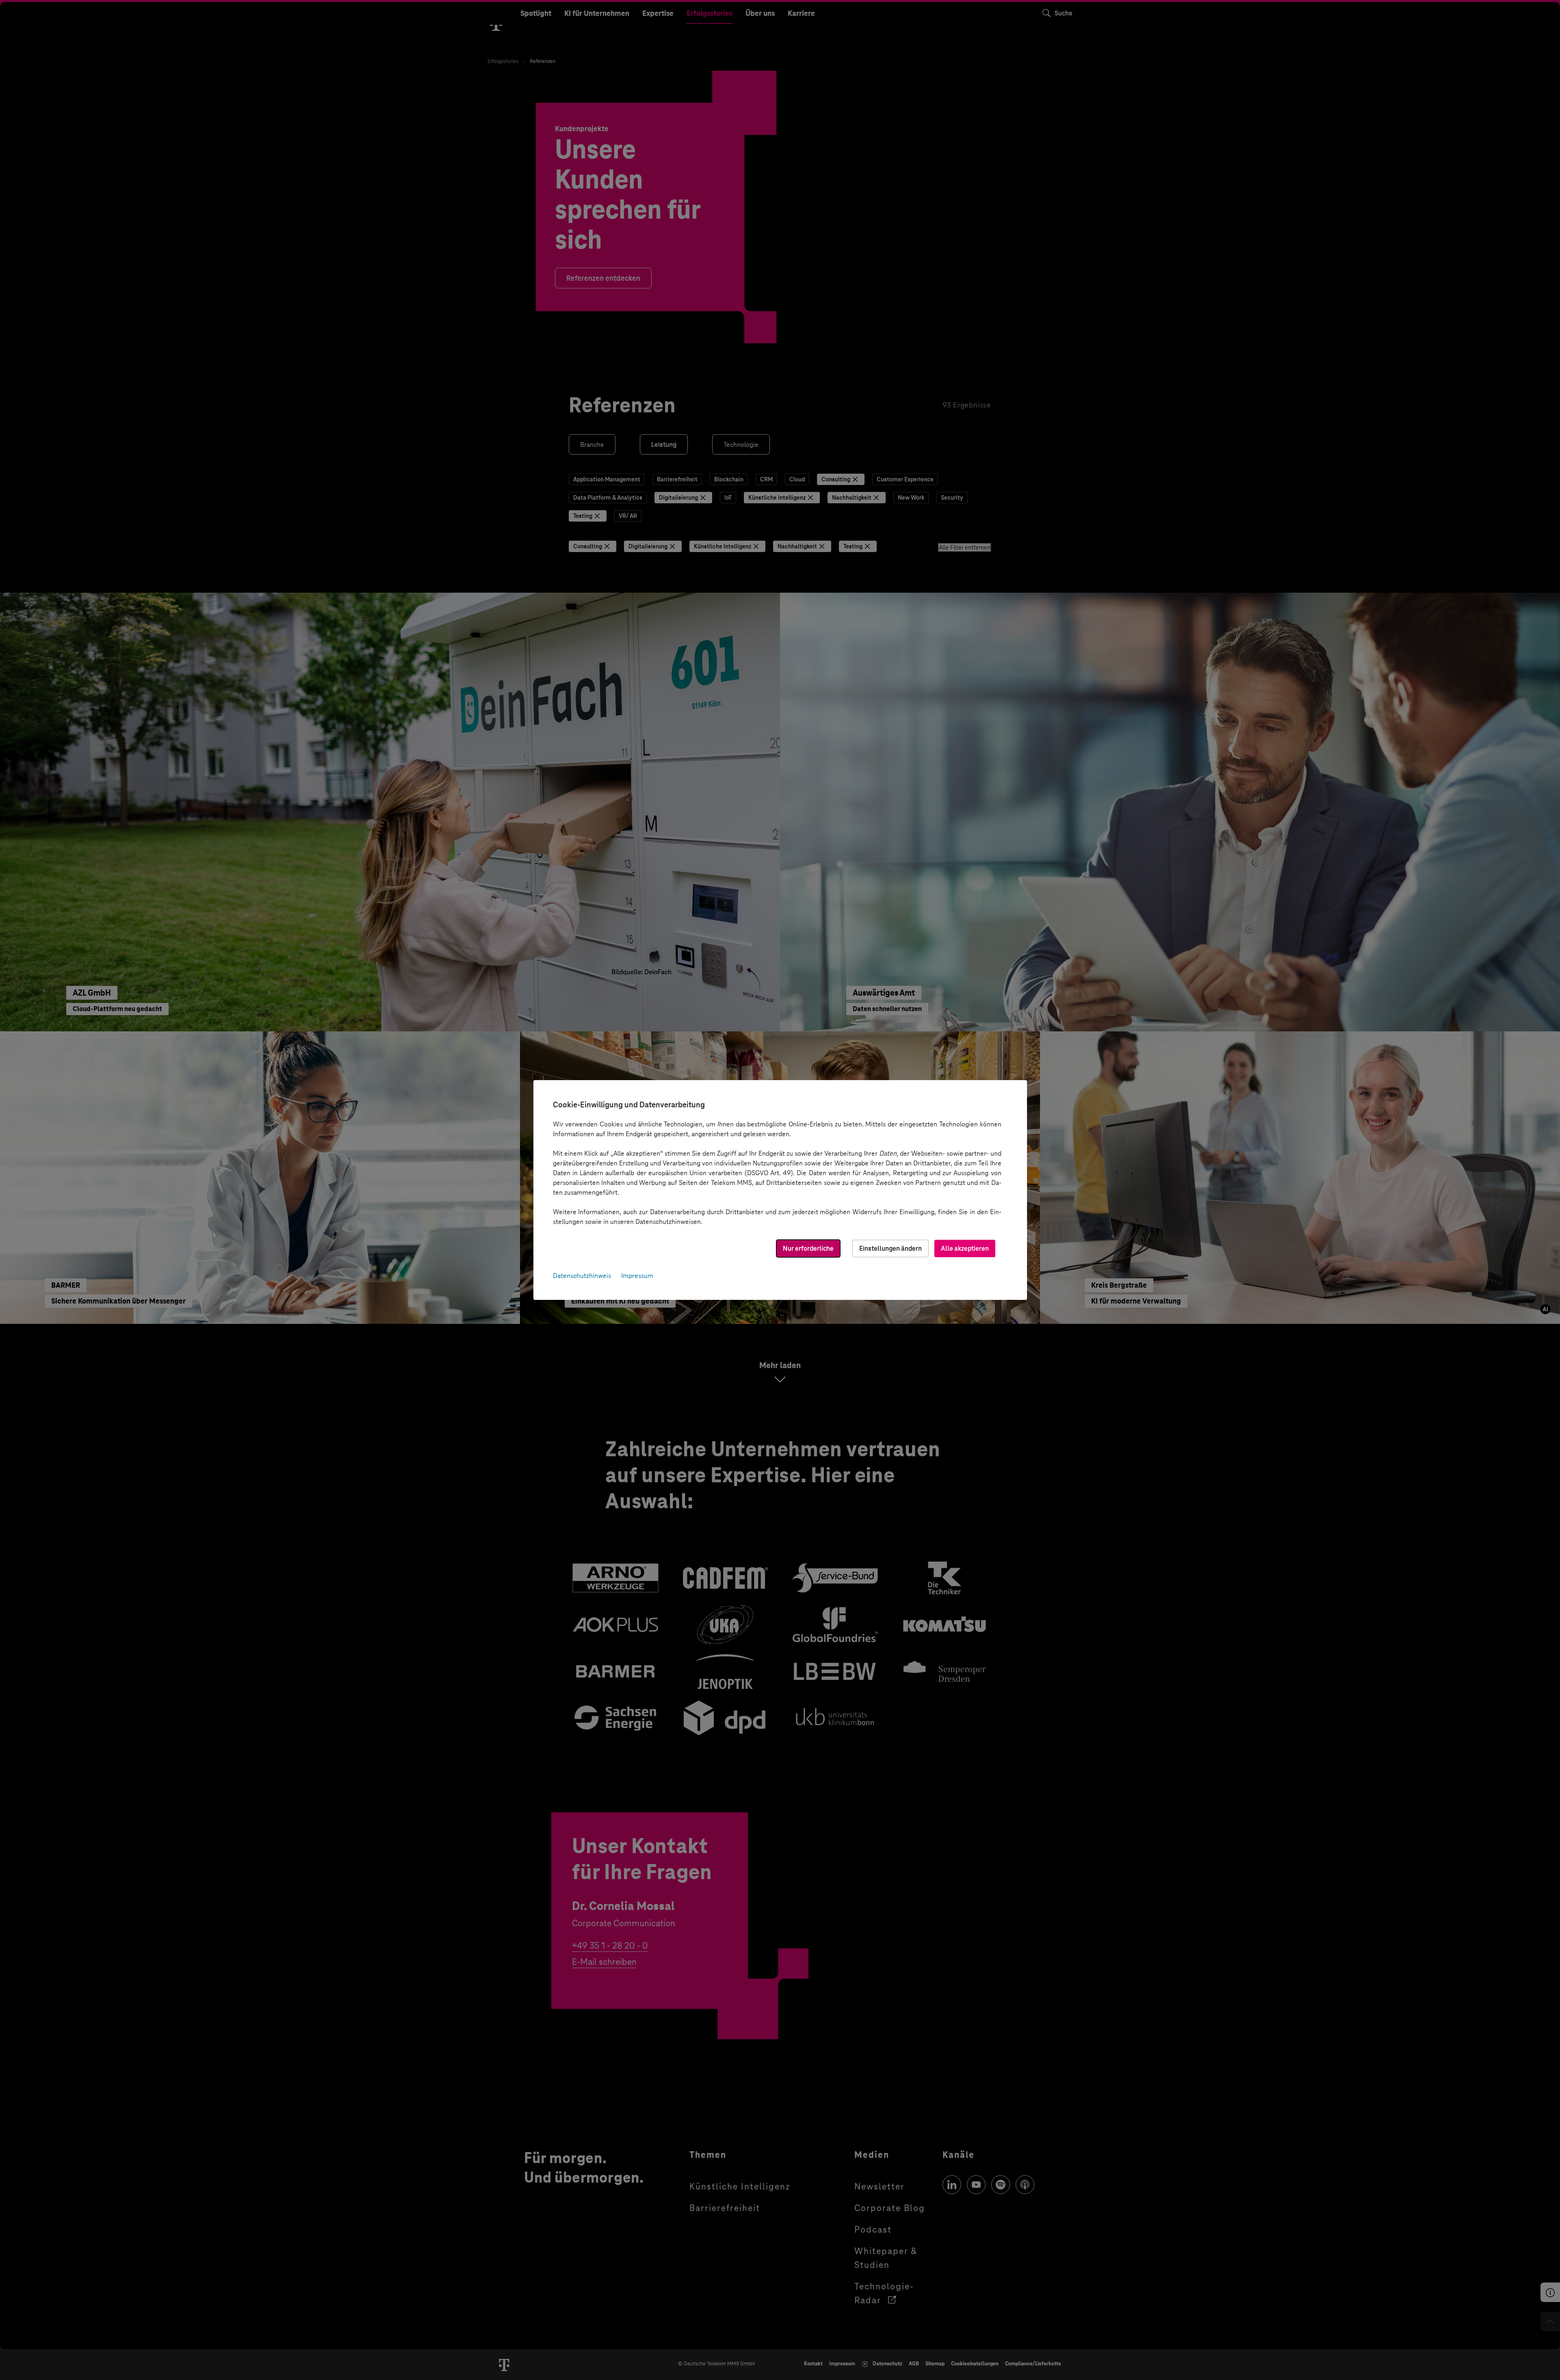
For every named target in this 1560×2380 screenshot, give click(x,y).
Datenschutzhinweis (582, 1276)
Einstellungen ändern (890, 1248)
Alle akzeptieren (965, 1248)
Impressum (637, 1276)
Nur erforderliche (808, 1248)
